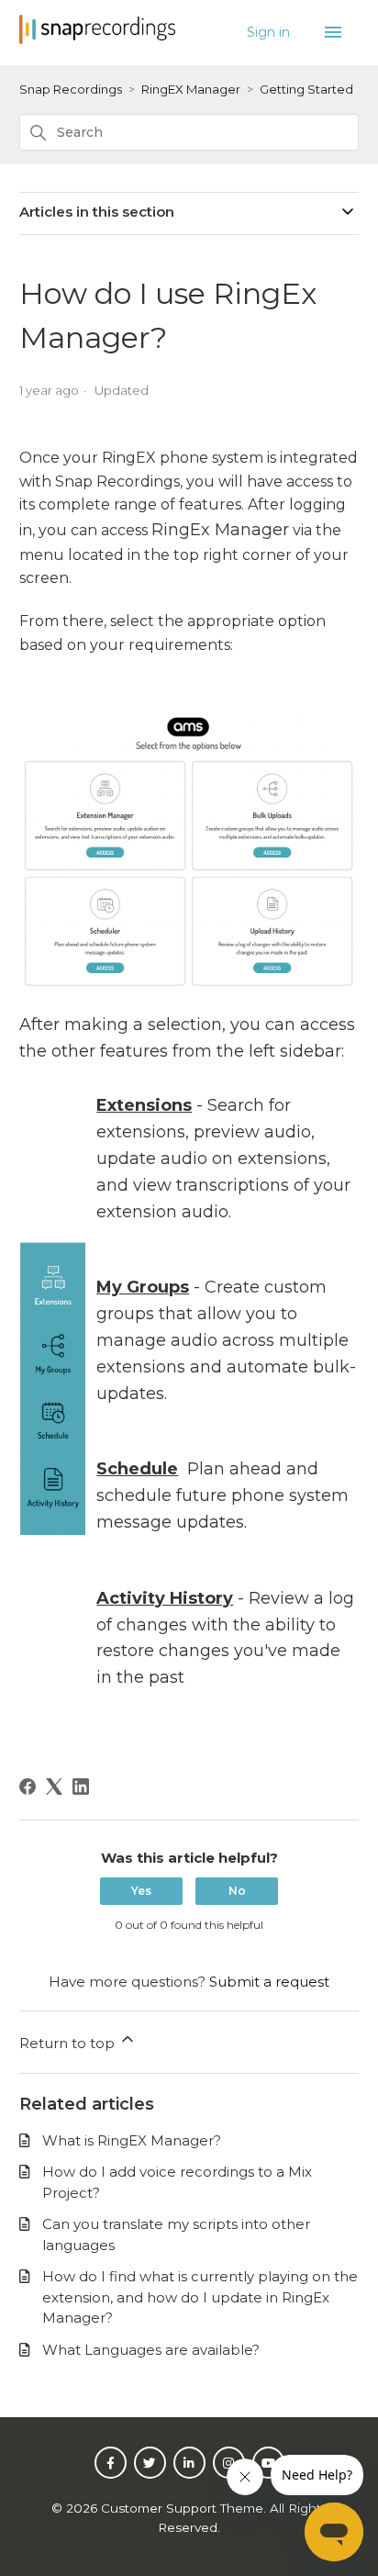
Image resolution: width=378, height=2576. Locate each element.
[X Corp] (54, 1786)
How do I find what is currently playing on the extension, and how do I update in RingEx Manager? (200, 2297)
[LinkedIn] (81, 1786)
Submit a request (269, 1982)
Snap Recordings (71, 89)
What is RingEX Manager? (132, 2140)
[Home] (97, 39)
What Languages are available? (151, 2350)
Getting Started (306, 89)
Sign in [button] (270, 32)
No (237, 1891)
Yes (141, 1891)
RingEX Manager (191, 89)
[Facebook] (28, 1786)
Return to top (69, 2043)
